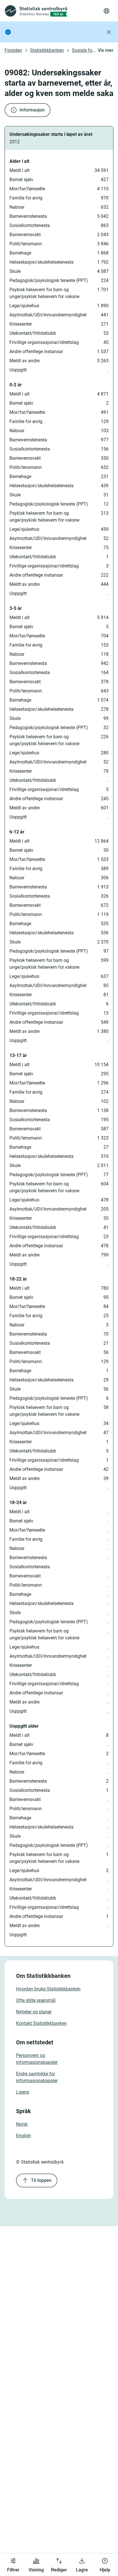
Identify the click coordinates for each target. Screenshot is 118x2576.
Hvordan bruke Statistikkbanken (48, 1989)
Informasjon (32, 110)
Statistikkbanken (47, 50)
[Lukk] (109, 32)
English (23, 2136)
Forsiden (13, 50)
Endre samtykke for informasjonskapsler (37, 2077)
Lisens (23, 2092)
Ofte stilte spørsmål (36, 2000)
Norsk (22, 2124)
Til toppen (41, 2180)
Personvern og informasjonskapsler (37, 2059)
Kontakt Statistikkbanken (41, 2023)
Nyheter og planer (34, 2012)
